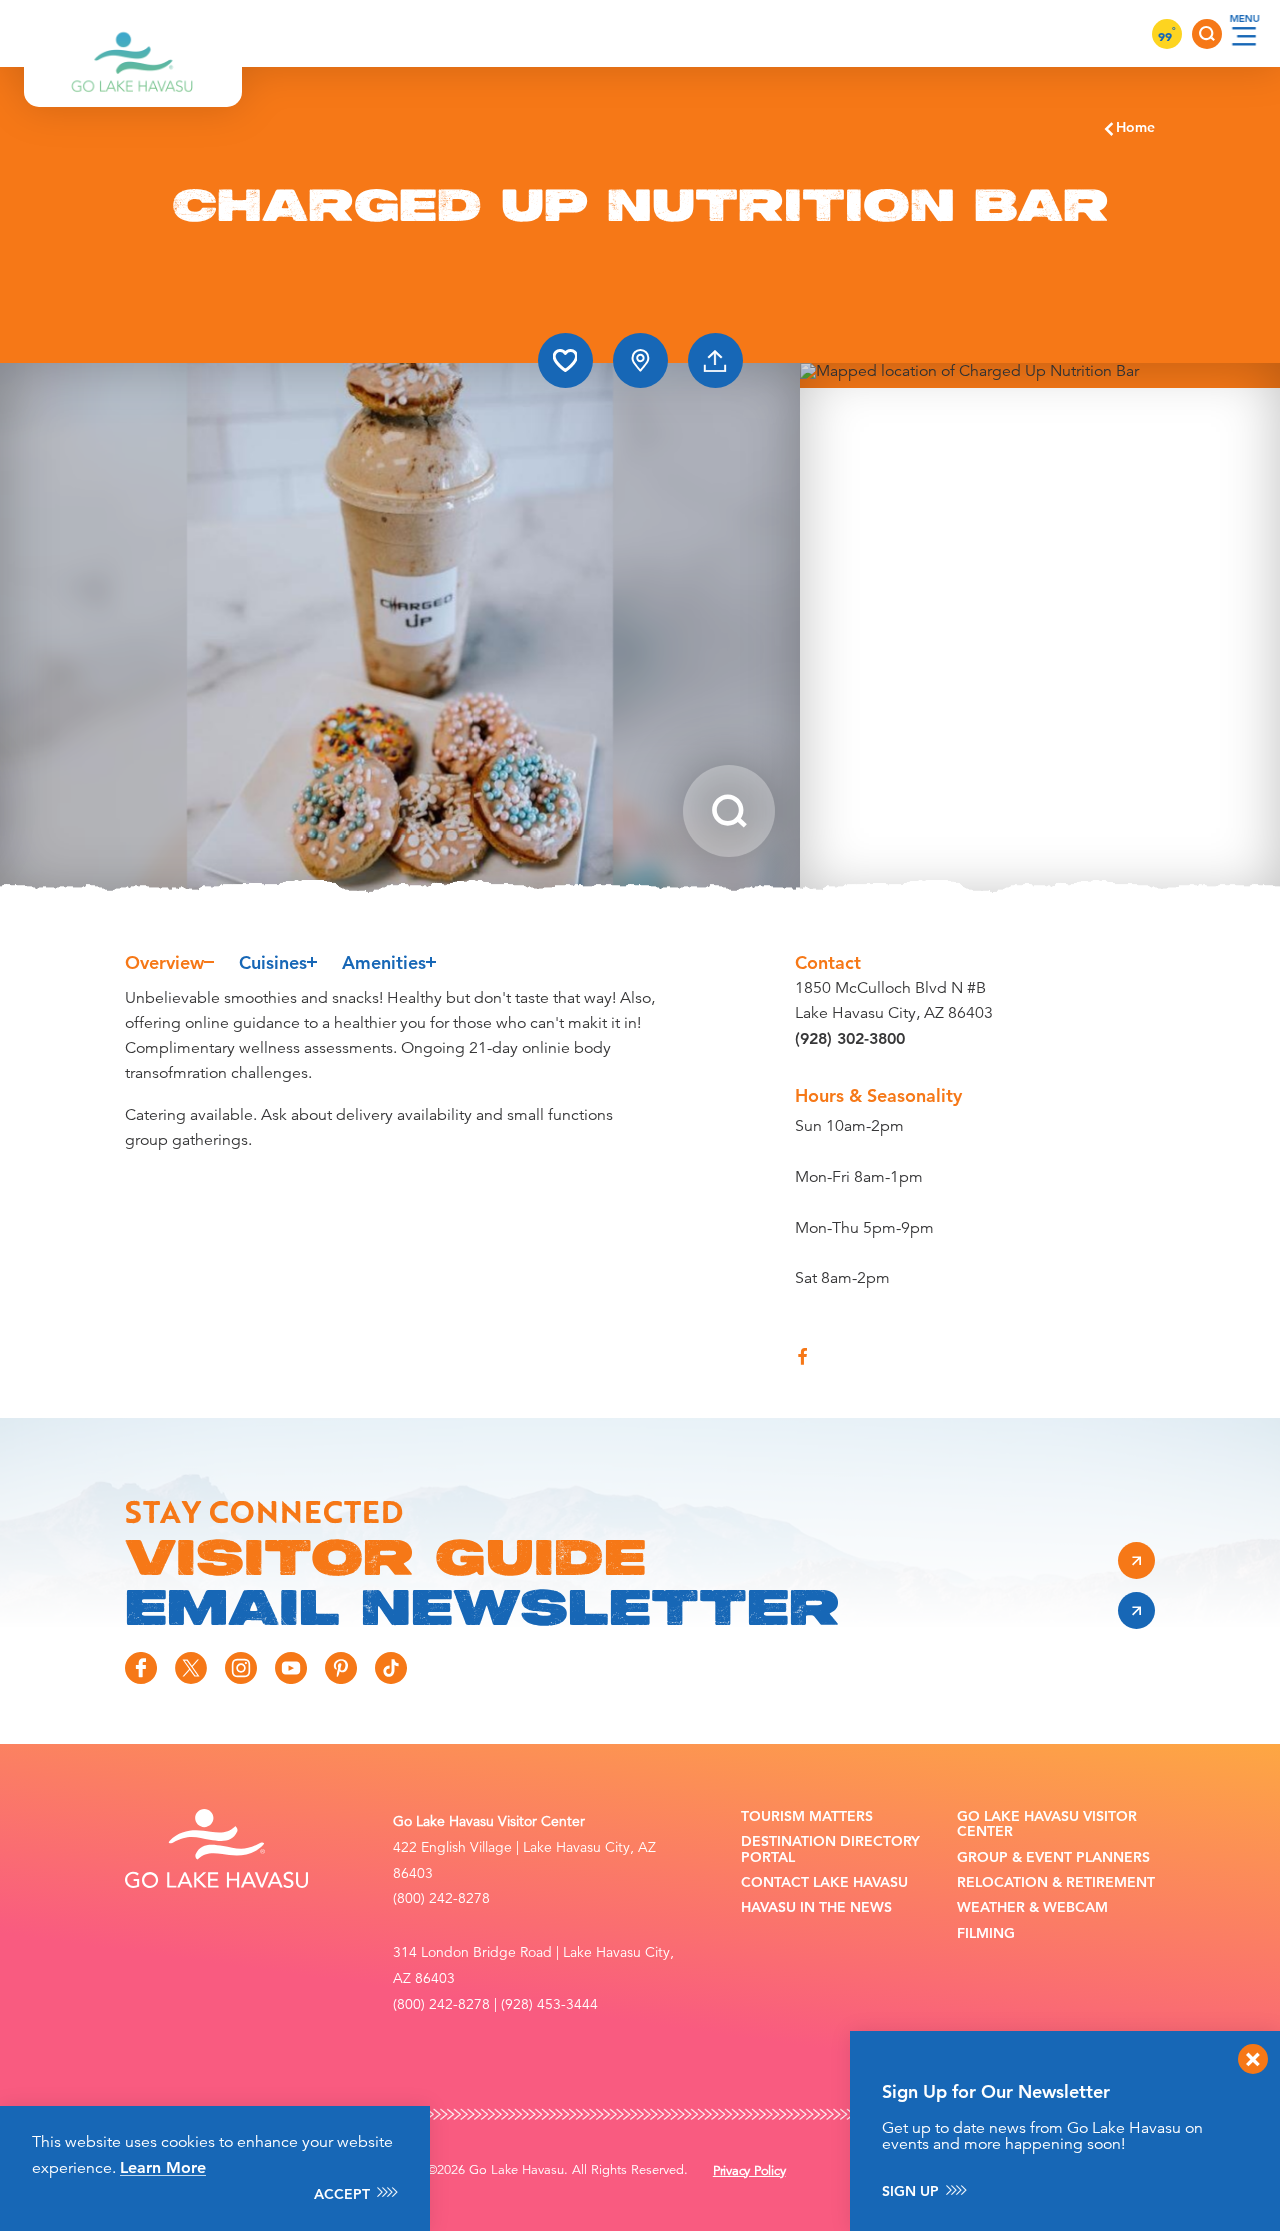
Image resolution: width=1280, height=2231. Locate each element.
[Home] (133, 33)
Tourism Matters (807, 1816)
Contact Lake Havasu (824, 1882)
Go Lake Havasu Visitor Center (1047, 1824)
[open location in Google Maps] (1040, 629)
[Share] (715, 360)
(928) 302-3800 (850, 1038)
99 (1167, 36)
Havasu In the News (816, 1907)
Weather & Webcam (1032, 1907)
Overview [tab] (164, 962)
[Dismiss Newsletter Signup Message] (1253, 2059)
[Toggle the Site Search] (1207, 34)
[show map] (640, 360)
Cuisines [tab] (273, 962)
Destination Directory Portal (830, 1849)
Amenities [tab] (384, 962)
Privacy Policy (749, 2171)
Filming (986, 1933)
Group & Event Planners (1053, 1857)
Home (1135, 127)
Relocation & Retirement (1056, 1882)
